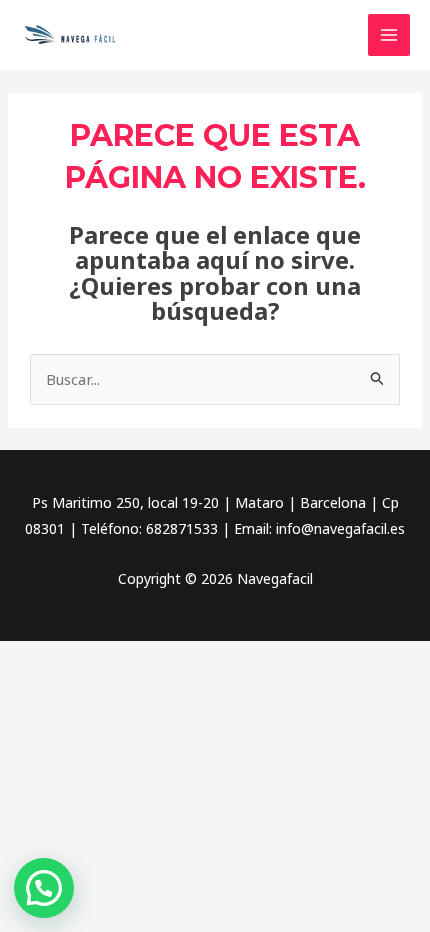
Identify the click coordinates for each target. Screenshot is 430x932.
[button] (44, 888)
